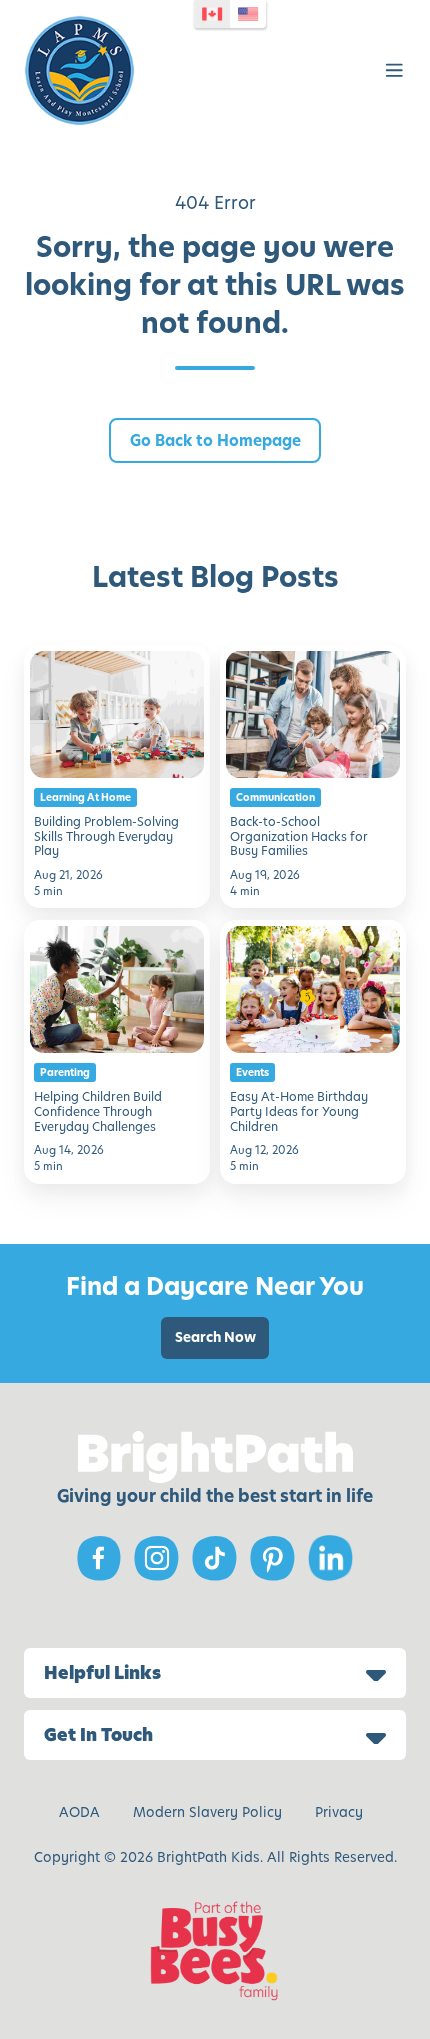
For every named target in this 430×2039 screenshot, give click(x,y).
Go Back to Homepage (215, 440)
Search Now (215, 1337)
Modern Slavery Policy (207, 1812)
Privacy (339, 1812)
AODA (79, 1812)
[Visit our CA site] (212, 14)
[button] (394, 70)
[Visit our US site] (248, 14)
